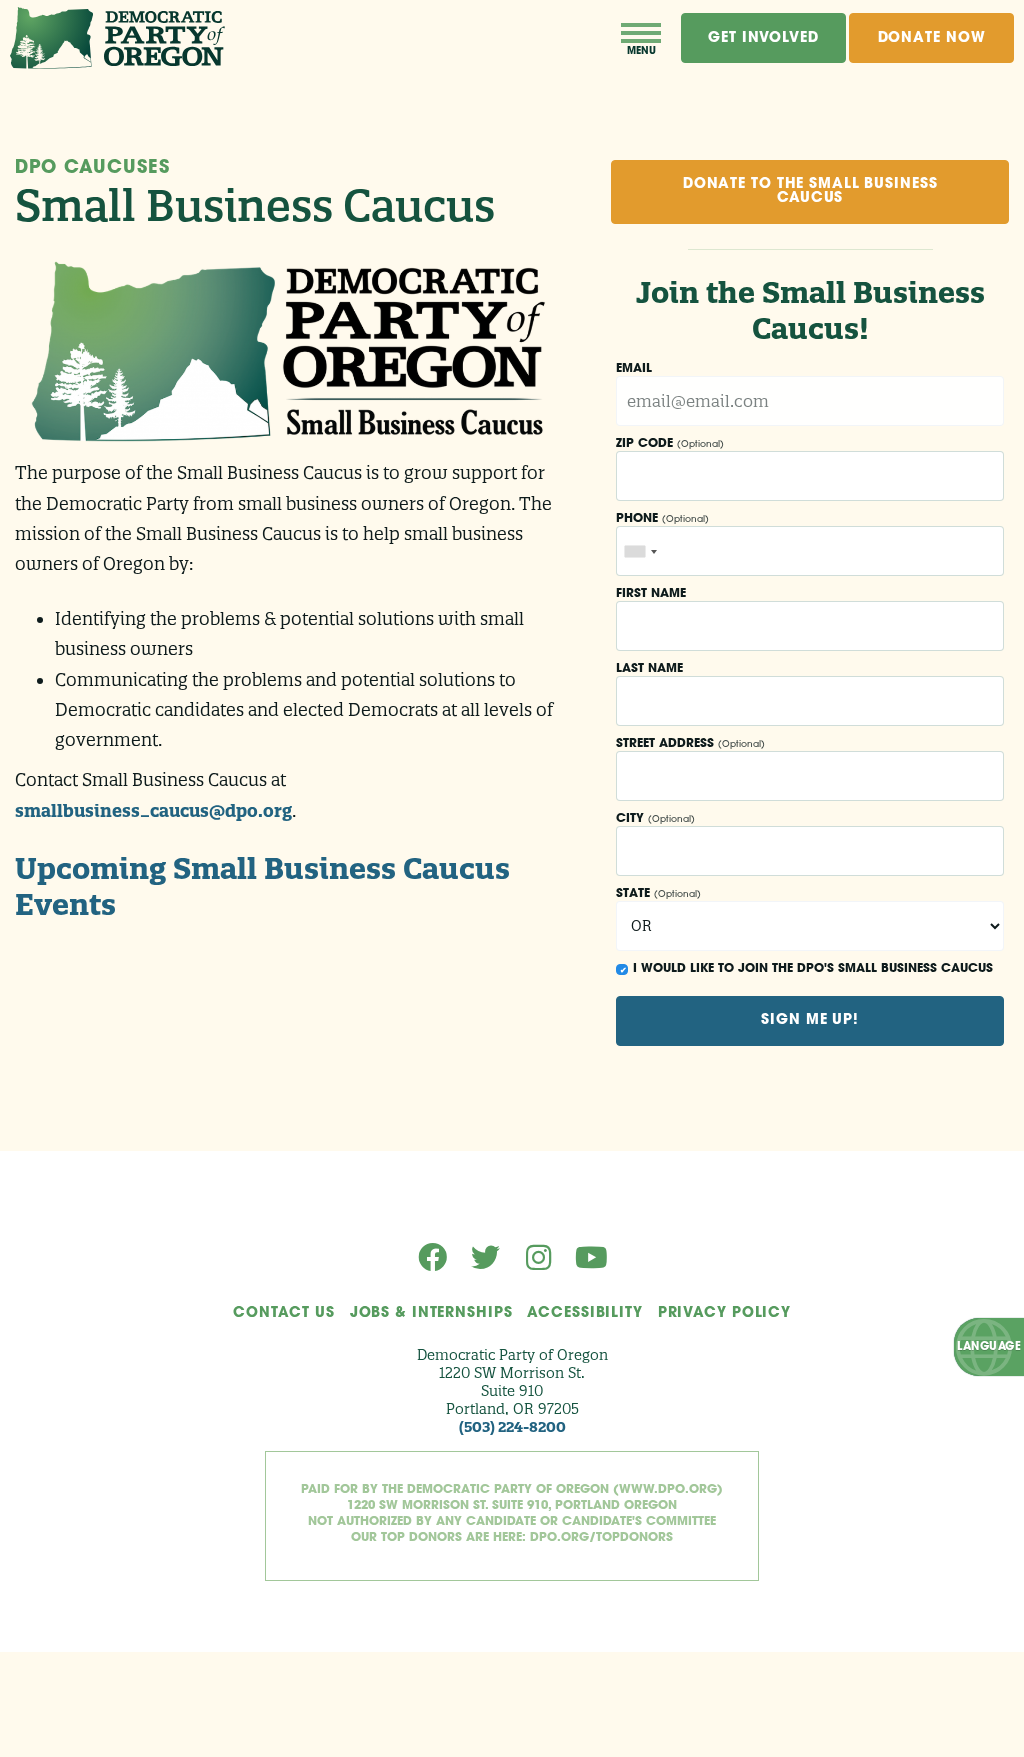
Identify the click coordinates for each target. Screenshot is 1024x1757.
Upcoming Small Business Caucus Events (262, 886)
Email (634, 369)
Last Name (649, 669)
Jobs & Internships (431, 1313)
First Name (651, 594)
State (658, 894)
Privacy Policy (724, 1313)
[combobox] (640, 551)
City (655, 819)
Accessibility (584, 1313)
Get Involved (763, 38)
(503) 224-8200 (512, 1427)
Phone (662, 519)
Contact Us (284, 1313)
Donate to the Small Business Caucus (810, 191)
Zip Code (670, 444)
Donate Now (932, 38)
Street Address (690, 744)
